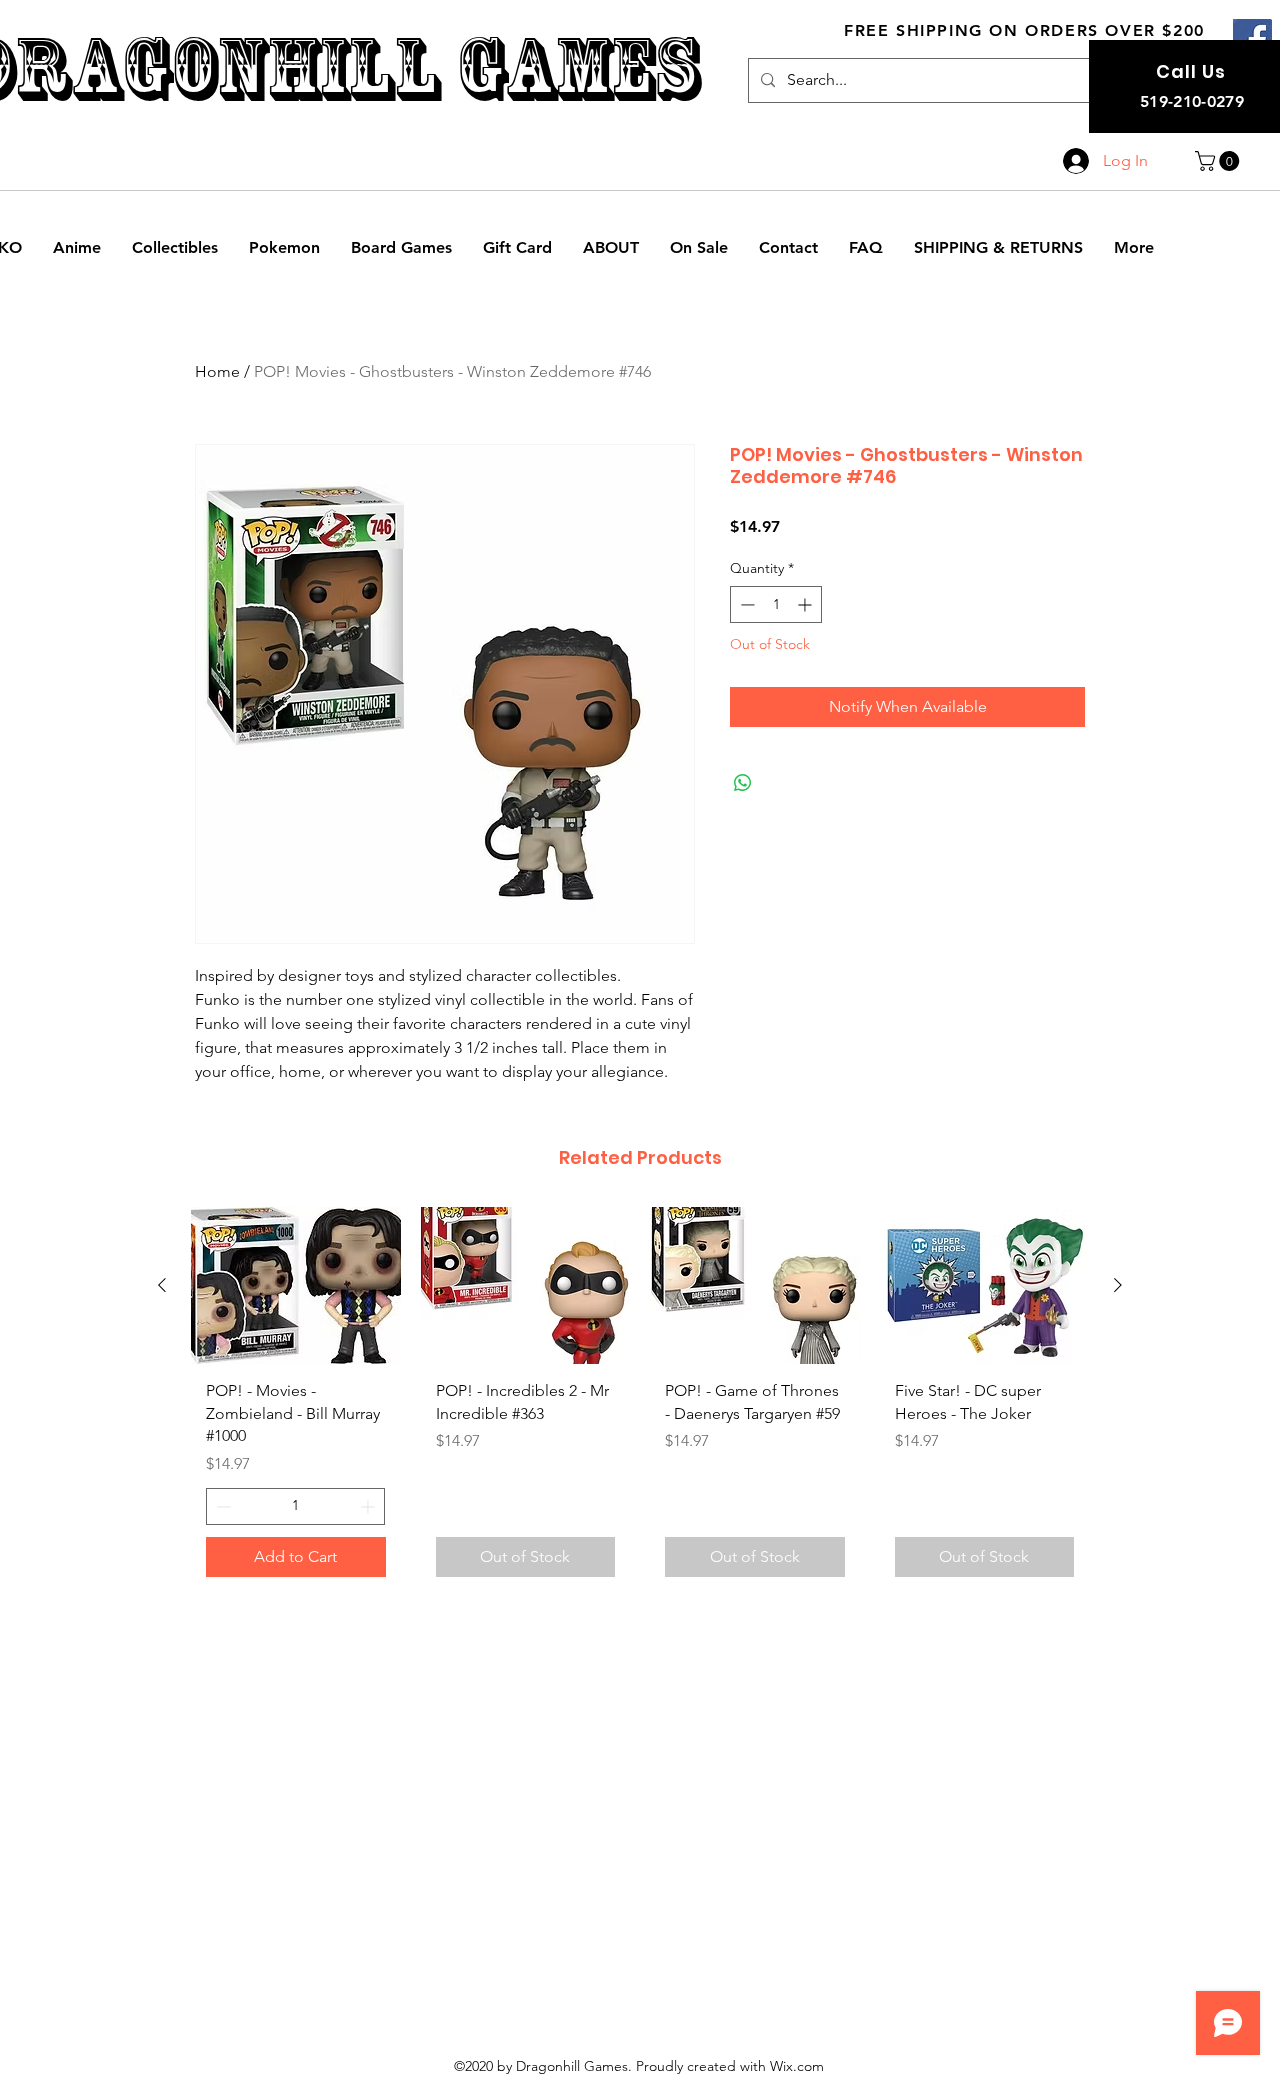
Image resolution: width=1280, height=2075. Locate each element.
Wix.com (797, 2066)
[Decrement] (745, 604)
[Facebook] (1252, 38)
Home (217, 371)
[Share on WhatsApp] (743, 783)
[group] (640, 1399)
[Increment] (806, 604)
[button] (1219, 161)
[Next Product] (1118, 1285)
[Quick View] (296, 1285)
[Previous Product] (162, 1285)
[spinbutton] (776, 604)
